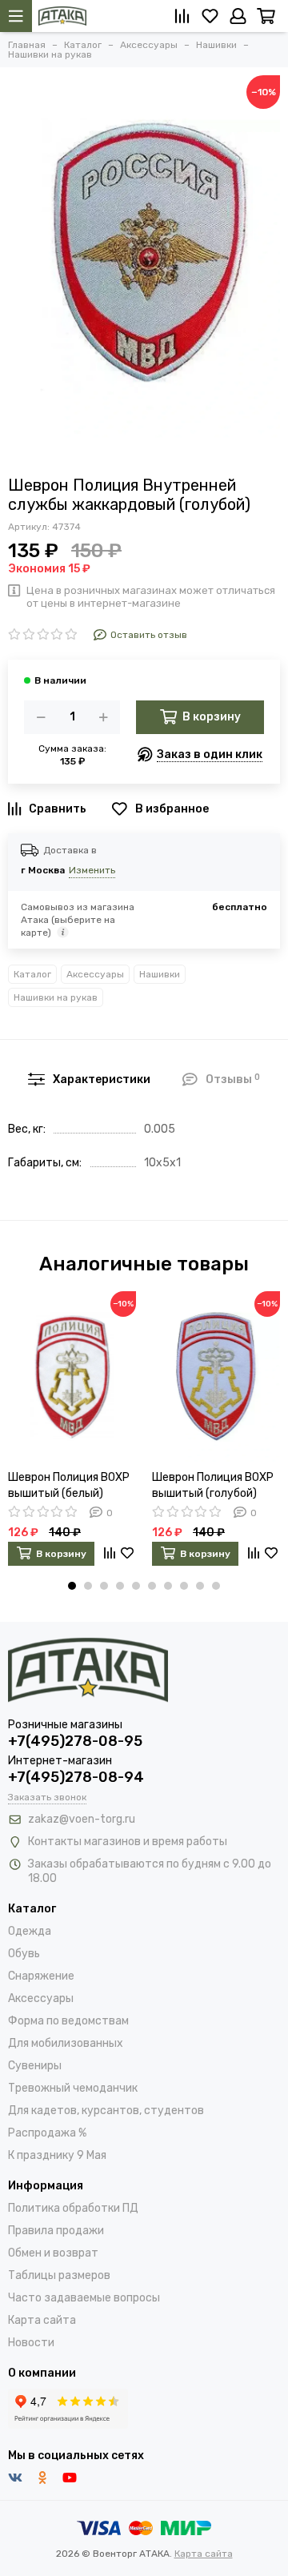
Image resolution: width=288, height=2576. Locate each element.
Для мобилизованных (66, 2043)
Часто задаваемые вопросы (84, 2298)
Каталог (32, 974)
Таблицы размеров (59, 2275)
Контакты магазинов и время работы (128, 1842)
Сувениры (35, 2066)
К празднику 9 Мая (57, 2155)
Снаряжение (41, 1976)
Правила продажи (56, 2231)
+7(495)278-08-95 (75, 1741)
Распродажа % (47, 2133)
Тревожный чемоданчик (73, 2088)
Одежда (30, 1931)
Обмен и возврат (53, 2253)
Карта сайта (42, 2320)
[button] (72, 1586)
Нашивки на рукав (56, 997)
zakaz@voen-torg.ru (82, 1819)
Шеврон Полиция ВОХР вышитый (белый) (69, 1485)
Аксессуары (95, 974)
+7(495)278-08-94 (76, 1777)
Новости (31, 2343)
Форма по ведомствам (68, 2021)
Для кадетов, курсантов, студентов (106, 2111)
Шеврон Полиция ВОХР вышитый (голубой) (213, 1485)
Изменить (92, 870)
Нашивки (160, 974)
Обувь (24, 1954)
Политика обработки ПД (73, 2208)
